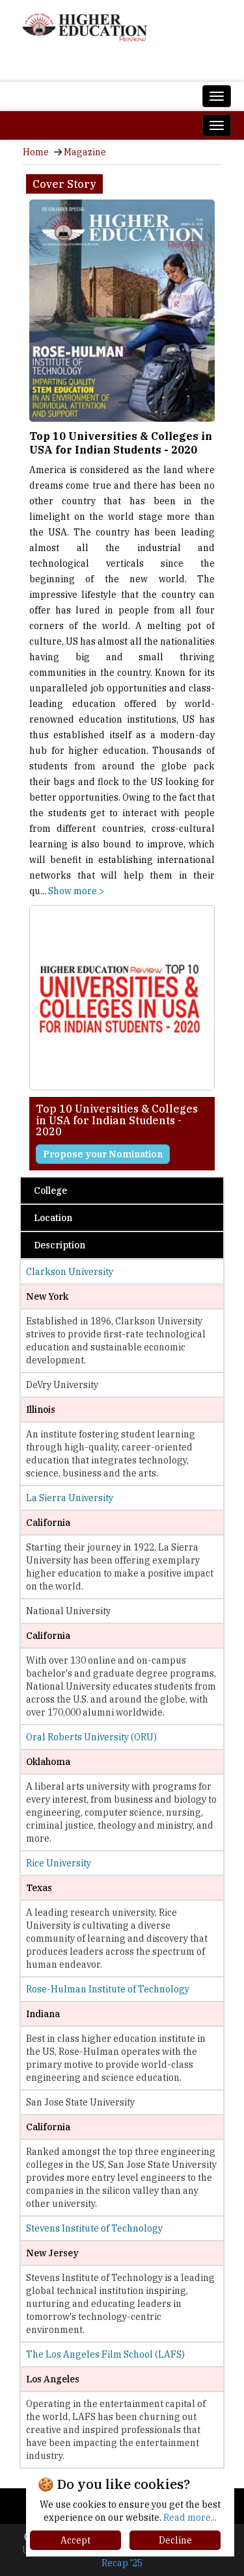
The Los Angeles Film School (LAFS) (105, 2354)
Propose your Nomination (103, 1154)
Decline (175, 2540)
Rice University (59, 1863)
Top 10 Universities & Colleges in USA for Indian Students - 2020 (121, 443)
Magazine (85, 152)
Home (36, 152)
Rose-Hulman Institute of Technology (108, 1989)
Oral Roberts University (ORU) (91, 1737)
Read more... (190, 2518)
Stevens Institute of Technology (94, 2228)
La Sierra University (70, 1498)
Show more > (76, 891)
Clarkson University (70, 1272)
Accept (75, 2540)
